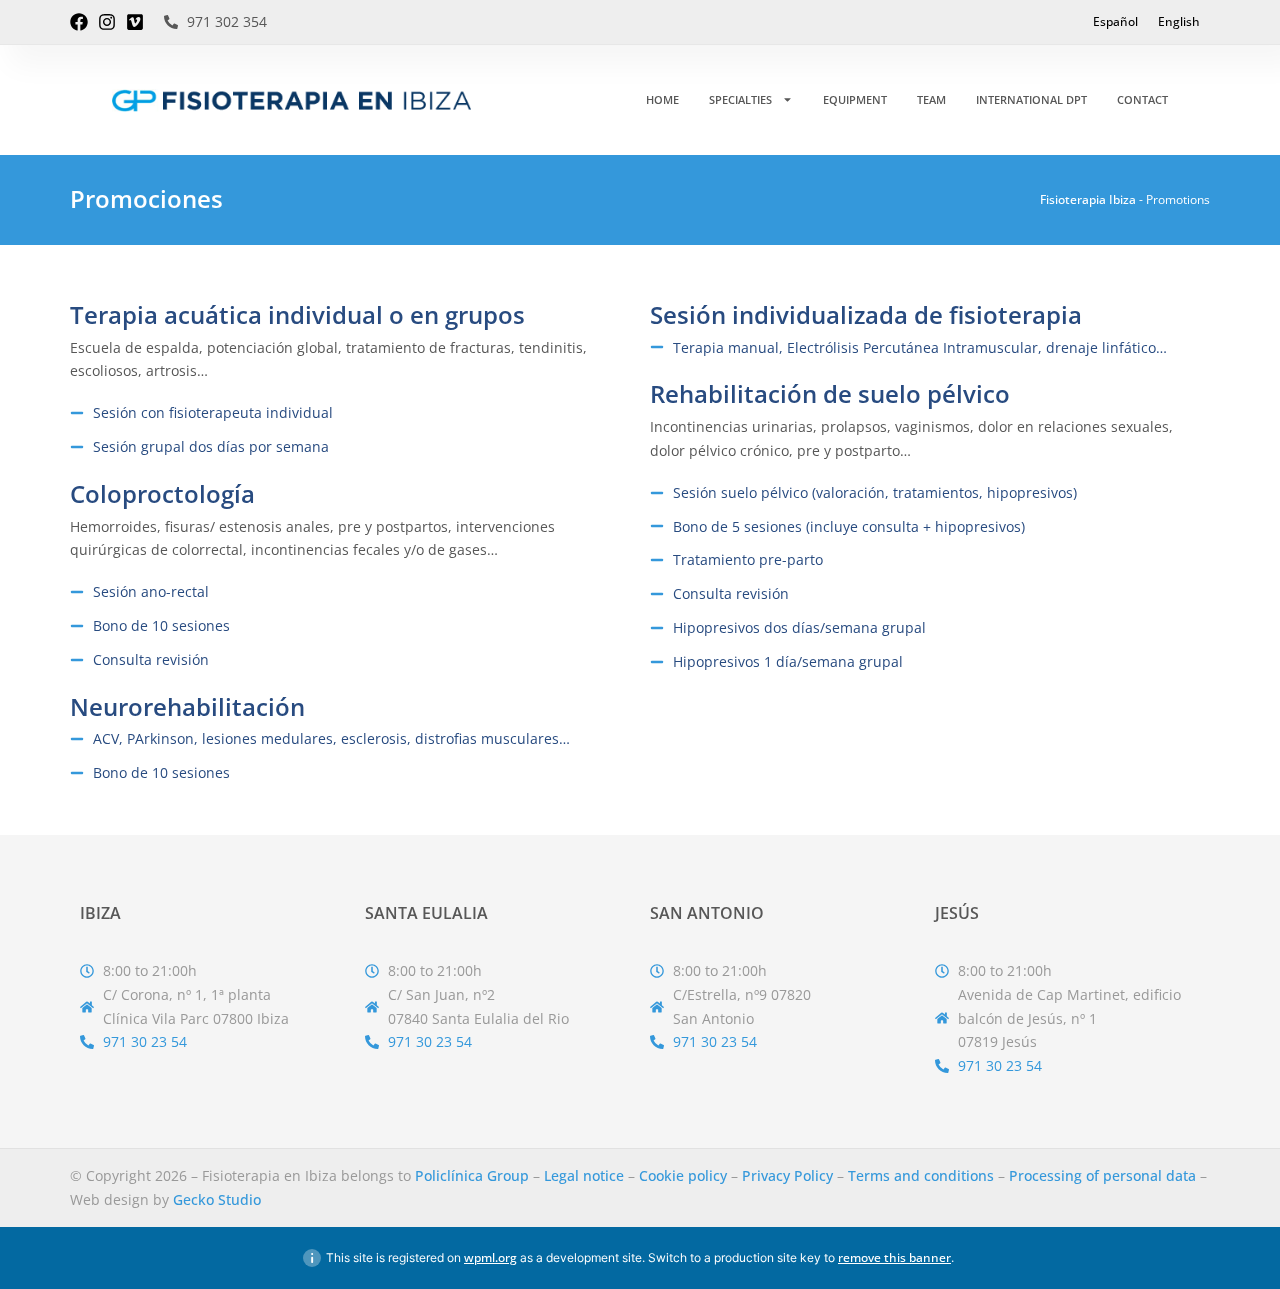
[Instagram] (107, 22)
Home (662, 99)
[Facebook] (79, 22)
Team (931, 99)
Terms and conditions (921, 1175)
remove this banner (894, 1257)
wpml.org (490, 1257)
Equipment (855, 99)
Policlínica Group (472, 1175)
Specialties (740, 99)
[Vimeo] (135, 22)
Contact (1142, 99)
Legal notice (584, 1175)
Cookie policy (683, 1175)
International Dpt (1031, 99)
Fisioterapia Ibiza (1088, 199)
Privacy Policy (787, 1175)
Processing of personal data (1102, 1175)
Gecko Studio (217, 1199)
